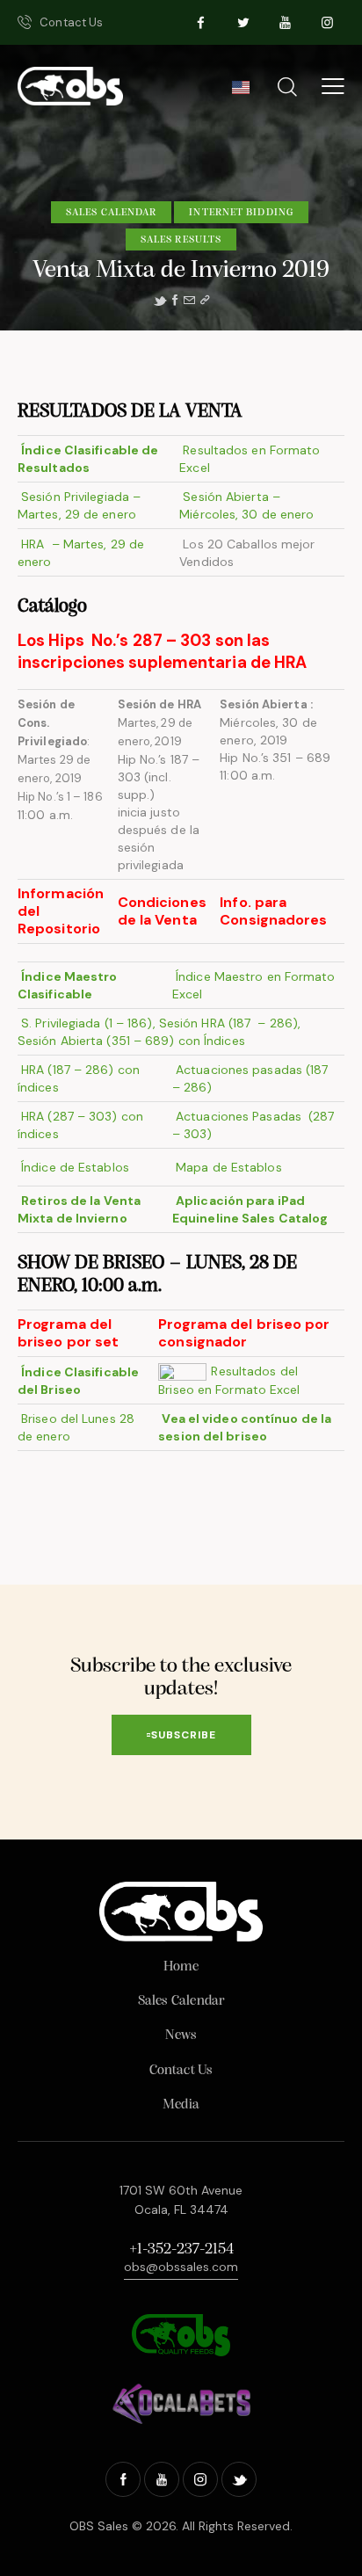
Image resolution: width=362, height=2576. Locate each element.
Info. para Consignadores (273, 911)
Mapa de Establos (229, 1167)
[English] (240, 92)
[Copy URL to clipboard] (205, 301)
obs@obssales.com (181, 2267)
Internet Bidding (241, 213)
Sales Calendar (111, 213)
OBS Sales (99, 2526)
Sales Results (181, 240)
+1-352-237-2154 (181, 2250)
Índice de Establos (75, 1167)
